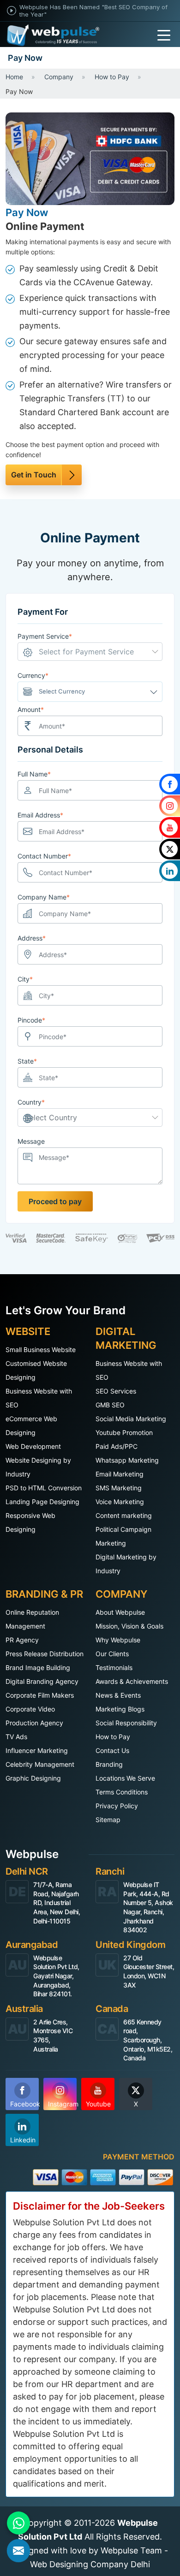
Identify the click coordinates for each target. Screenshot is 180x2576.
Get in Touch (34, 475)
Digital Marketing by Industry (126, 1564)
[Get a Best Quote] (18, 2551)
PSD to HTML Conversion (44, 1488)
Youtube (98, 2104)
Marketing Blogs (120, 1709)
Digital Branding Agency (42, 1681)
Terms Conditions (122, 1792)
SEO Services (116, 1391)
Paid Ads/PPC (117, 1446)
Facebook (24, 2104)
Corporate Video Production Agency (34, 1716)
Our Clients (112, 1654)
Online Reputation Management (32, 1619)
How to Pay (113, 1737)
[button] (90, 652)
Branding (109, 1764)
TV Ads (16, 1737)
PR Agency (22, 1640)
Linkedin (23, 2140)
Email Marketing (120, 1474)
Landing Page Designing (42, 1502)
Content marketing (124, 1515)
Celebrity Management (40, 1764)
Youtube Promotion (124, 1432)
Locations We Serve (125, 1778)
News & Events (118, 1695)
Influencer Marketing (37, 1750)
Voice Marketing (120, 1502)
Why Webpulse (118, 1640)
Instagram (62, 2104)
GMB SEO (110, 1405)
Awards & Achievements (132, 1681)
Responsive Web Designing (30, 1522)
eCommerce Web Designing (31, 1426)
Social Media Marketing (131, 1419)
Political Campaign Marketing (123, 1536)
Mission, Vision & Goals (129, 1626)
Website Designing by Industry (38, 1467)
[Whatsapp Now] (18, 2523)
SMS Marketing (119, 1488)
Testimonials (114, 1667)
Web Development (33, 1446)
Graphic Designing (33, 1778)
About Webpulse (120, 1612)
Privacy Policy (117, 1806)
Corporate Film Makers (40, 1695)
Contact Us (112, 1750)
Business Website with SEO (39, 1398)
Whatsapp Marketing (127, 1460)
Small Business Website (41, 1350)
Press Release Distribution (45, 1654)
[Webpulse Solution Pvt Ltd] (53, 35)
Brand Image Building (38, 1667)
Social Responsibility (126, 1723)
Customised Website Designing (36, 1370)
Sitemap (108, 1820)
